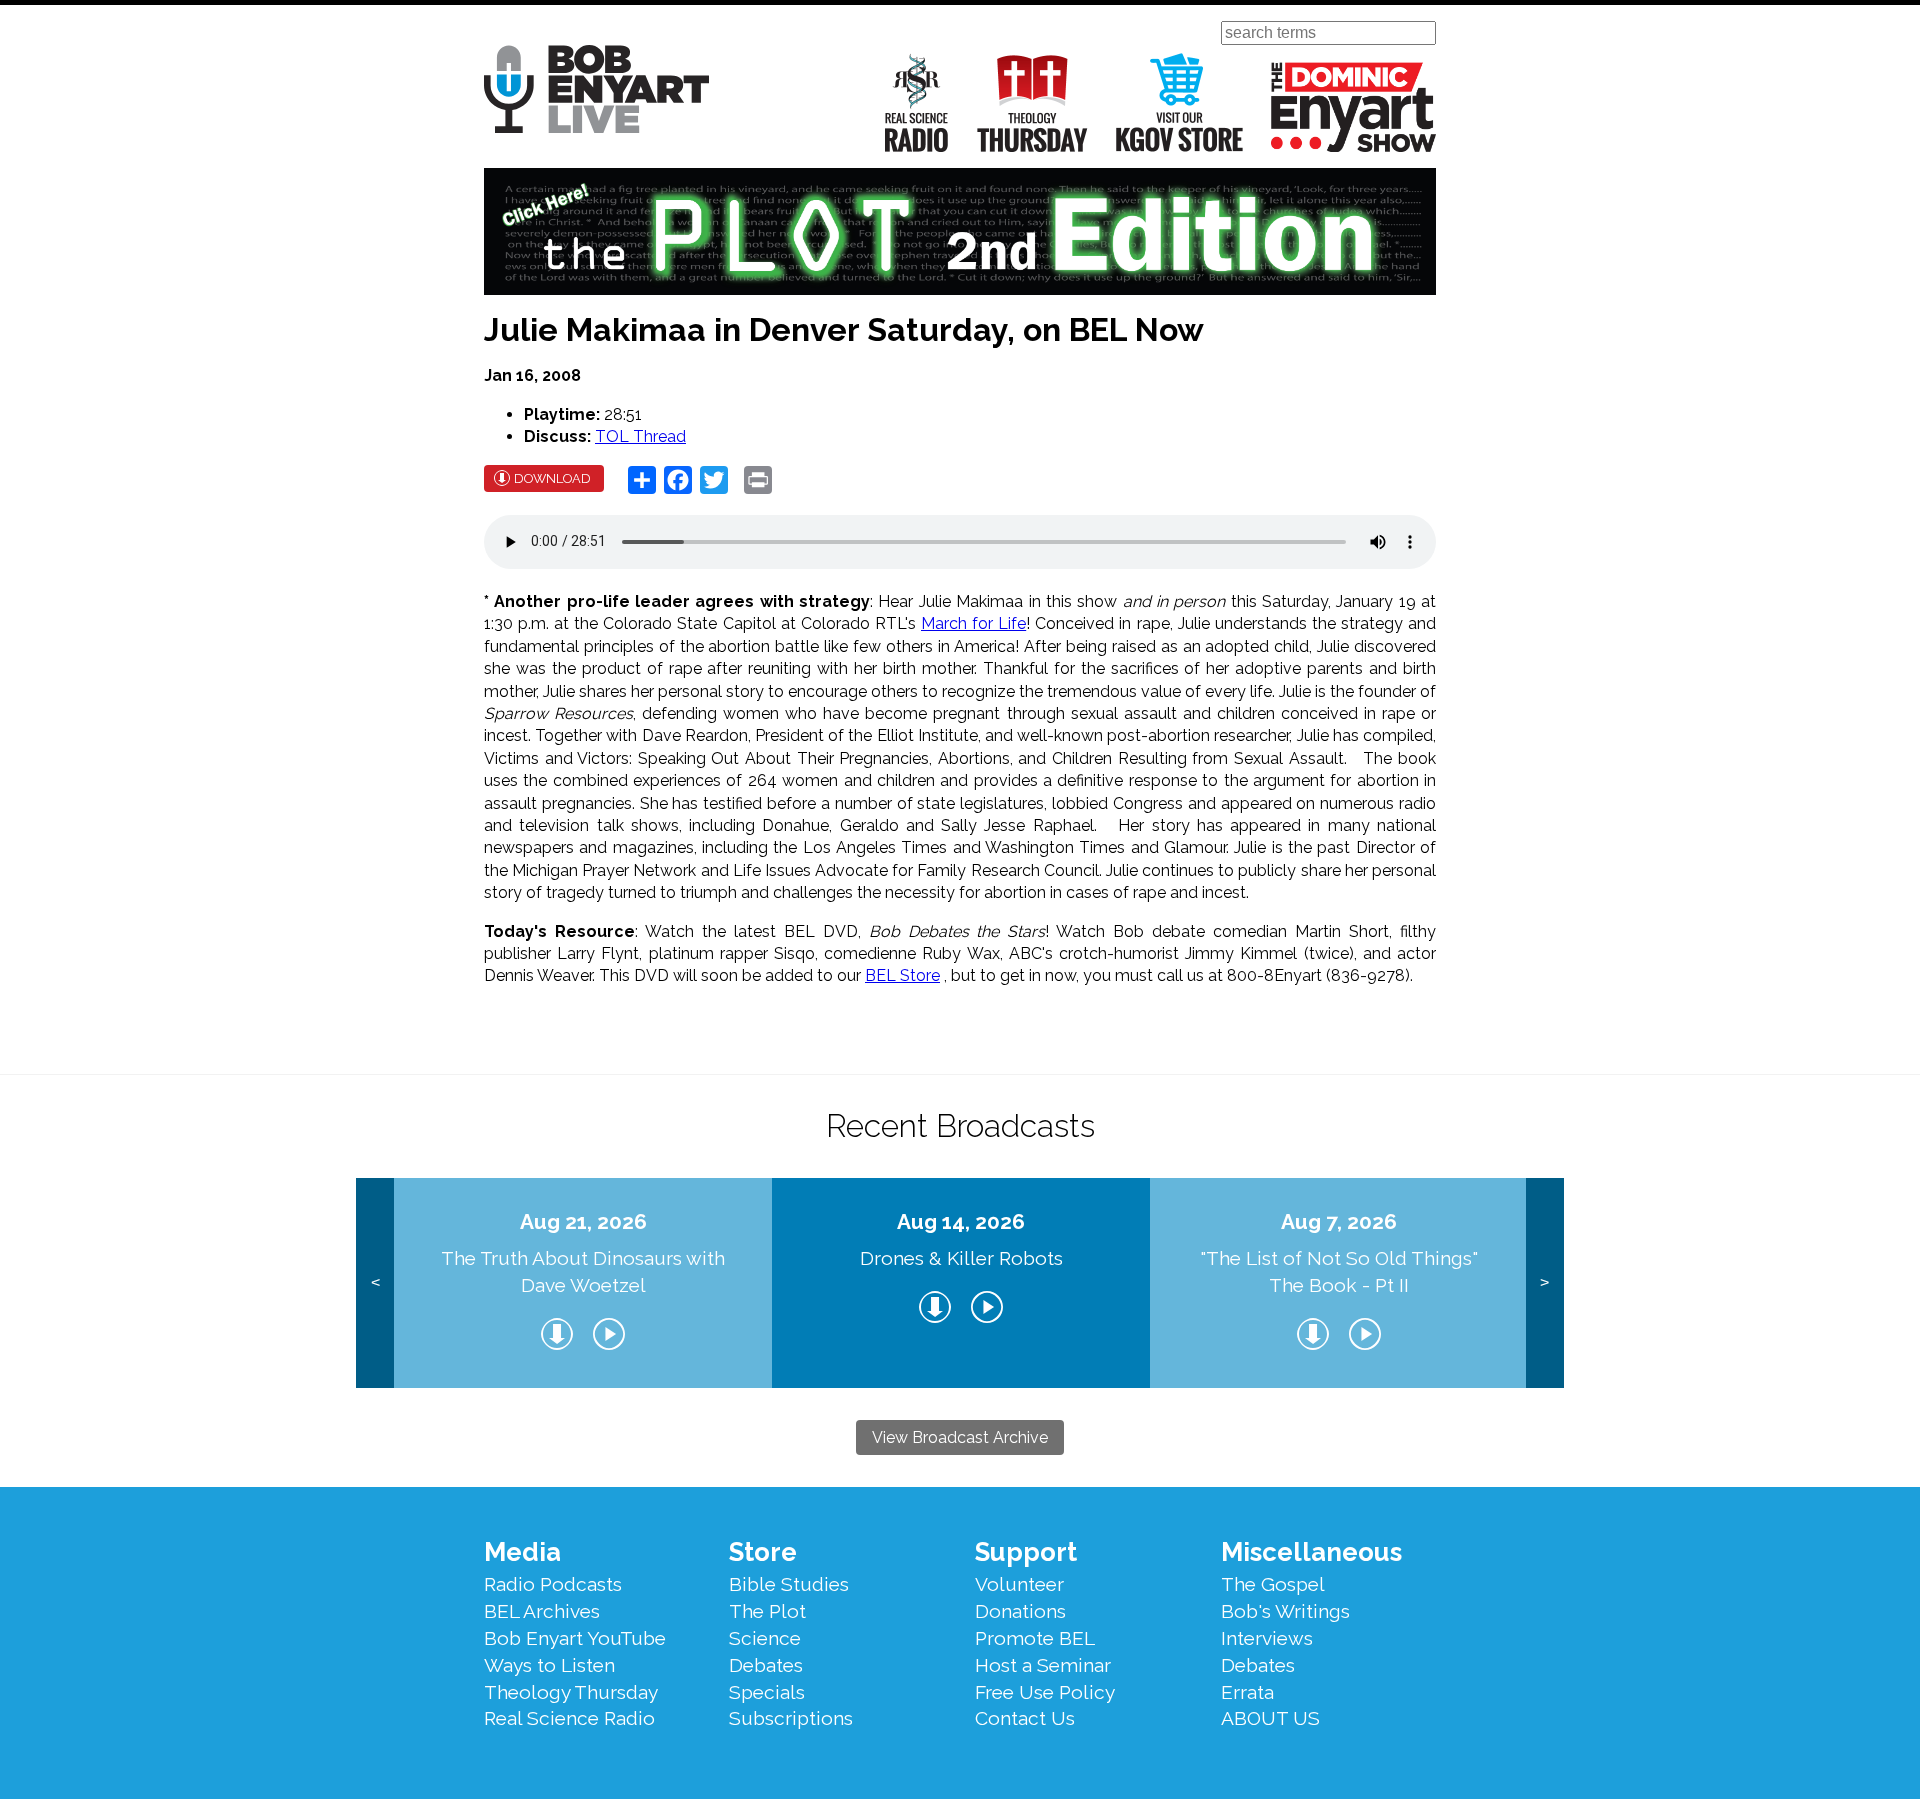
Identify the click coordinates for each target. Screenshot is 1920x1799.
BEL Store (902, 975)
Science (765, 1638)
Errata (1247, 1692)
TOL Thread (640, 436)
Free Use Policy (1045, 1692)
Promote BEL (1035, 1638)
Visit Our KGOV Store (1179, 102)
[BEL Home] (596, 92)
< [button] (375, 1282)
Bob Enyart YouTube (575, 1638)
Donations (1020, 1611)
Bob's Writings (1285, 1611)
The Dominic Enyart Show (1353, 107)
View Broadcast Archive (960, 1437)
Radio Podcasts (553, 1584)
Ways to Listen (549, 1665)
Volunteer (1019, 1584)
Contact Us (1025, 1718)
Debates (766, 1665)
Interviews (1267, 1638)
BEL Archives (542, 1611)
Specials (767, 1692)
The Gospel (1273, 1584)
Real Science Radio (917, 102)
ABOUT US (1270, 1718)
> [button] (1544, 1282)
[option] (583, 1283)
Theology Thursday (1032, 102)
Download (552, 478)
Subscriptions (791, 1718)
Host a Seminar (1043, 1665)
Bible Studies (789, 1584)
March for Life (973, 623)
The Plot (767, 1611)
